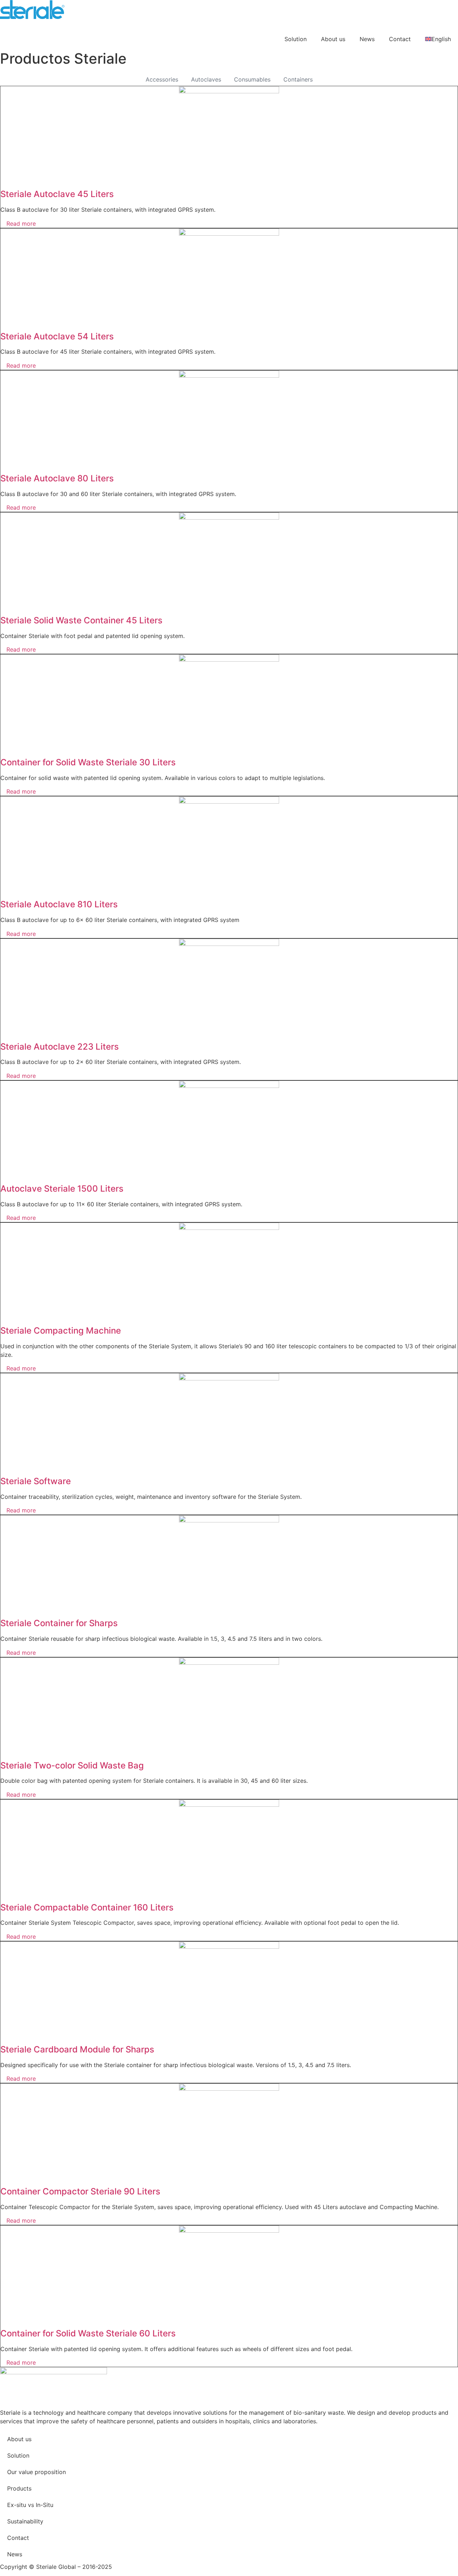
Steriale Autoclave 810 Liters (59, 904)
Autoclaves (206, 79)
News (367, 39)
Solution (296, 39)
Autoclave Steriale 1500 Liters (62, 1189)
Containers (298, 79)
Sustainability (25, 2521)
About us (333, 39)
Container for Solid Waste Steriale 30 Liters (88, 762)
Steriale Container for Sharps (59, 1623)
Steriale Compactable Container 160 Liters (87, 1907)
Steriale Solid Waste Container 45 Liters (81, 620)
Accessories (162, 79)
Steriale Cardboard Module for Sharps (77, 2049)
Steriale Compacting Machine (61, 1331)
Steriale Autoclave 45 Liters (57, 194)
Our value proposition (36, 2472)
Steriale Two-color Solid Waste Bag (72, 1765)
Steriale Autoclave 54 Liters (57, 336)
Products (19, 2488)
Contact (400, 39)
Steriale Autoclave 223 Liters (60, 1047)
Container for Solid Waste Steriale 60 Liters (88, 2333)
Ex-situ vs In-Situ (30, 2505)
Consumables (252, 79)
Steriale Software (36, 1481)
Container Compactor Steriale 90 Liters (80, 2191)
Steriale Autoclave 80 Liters (57, 478)
